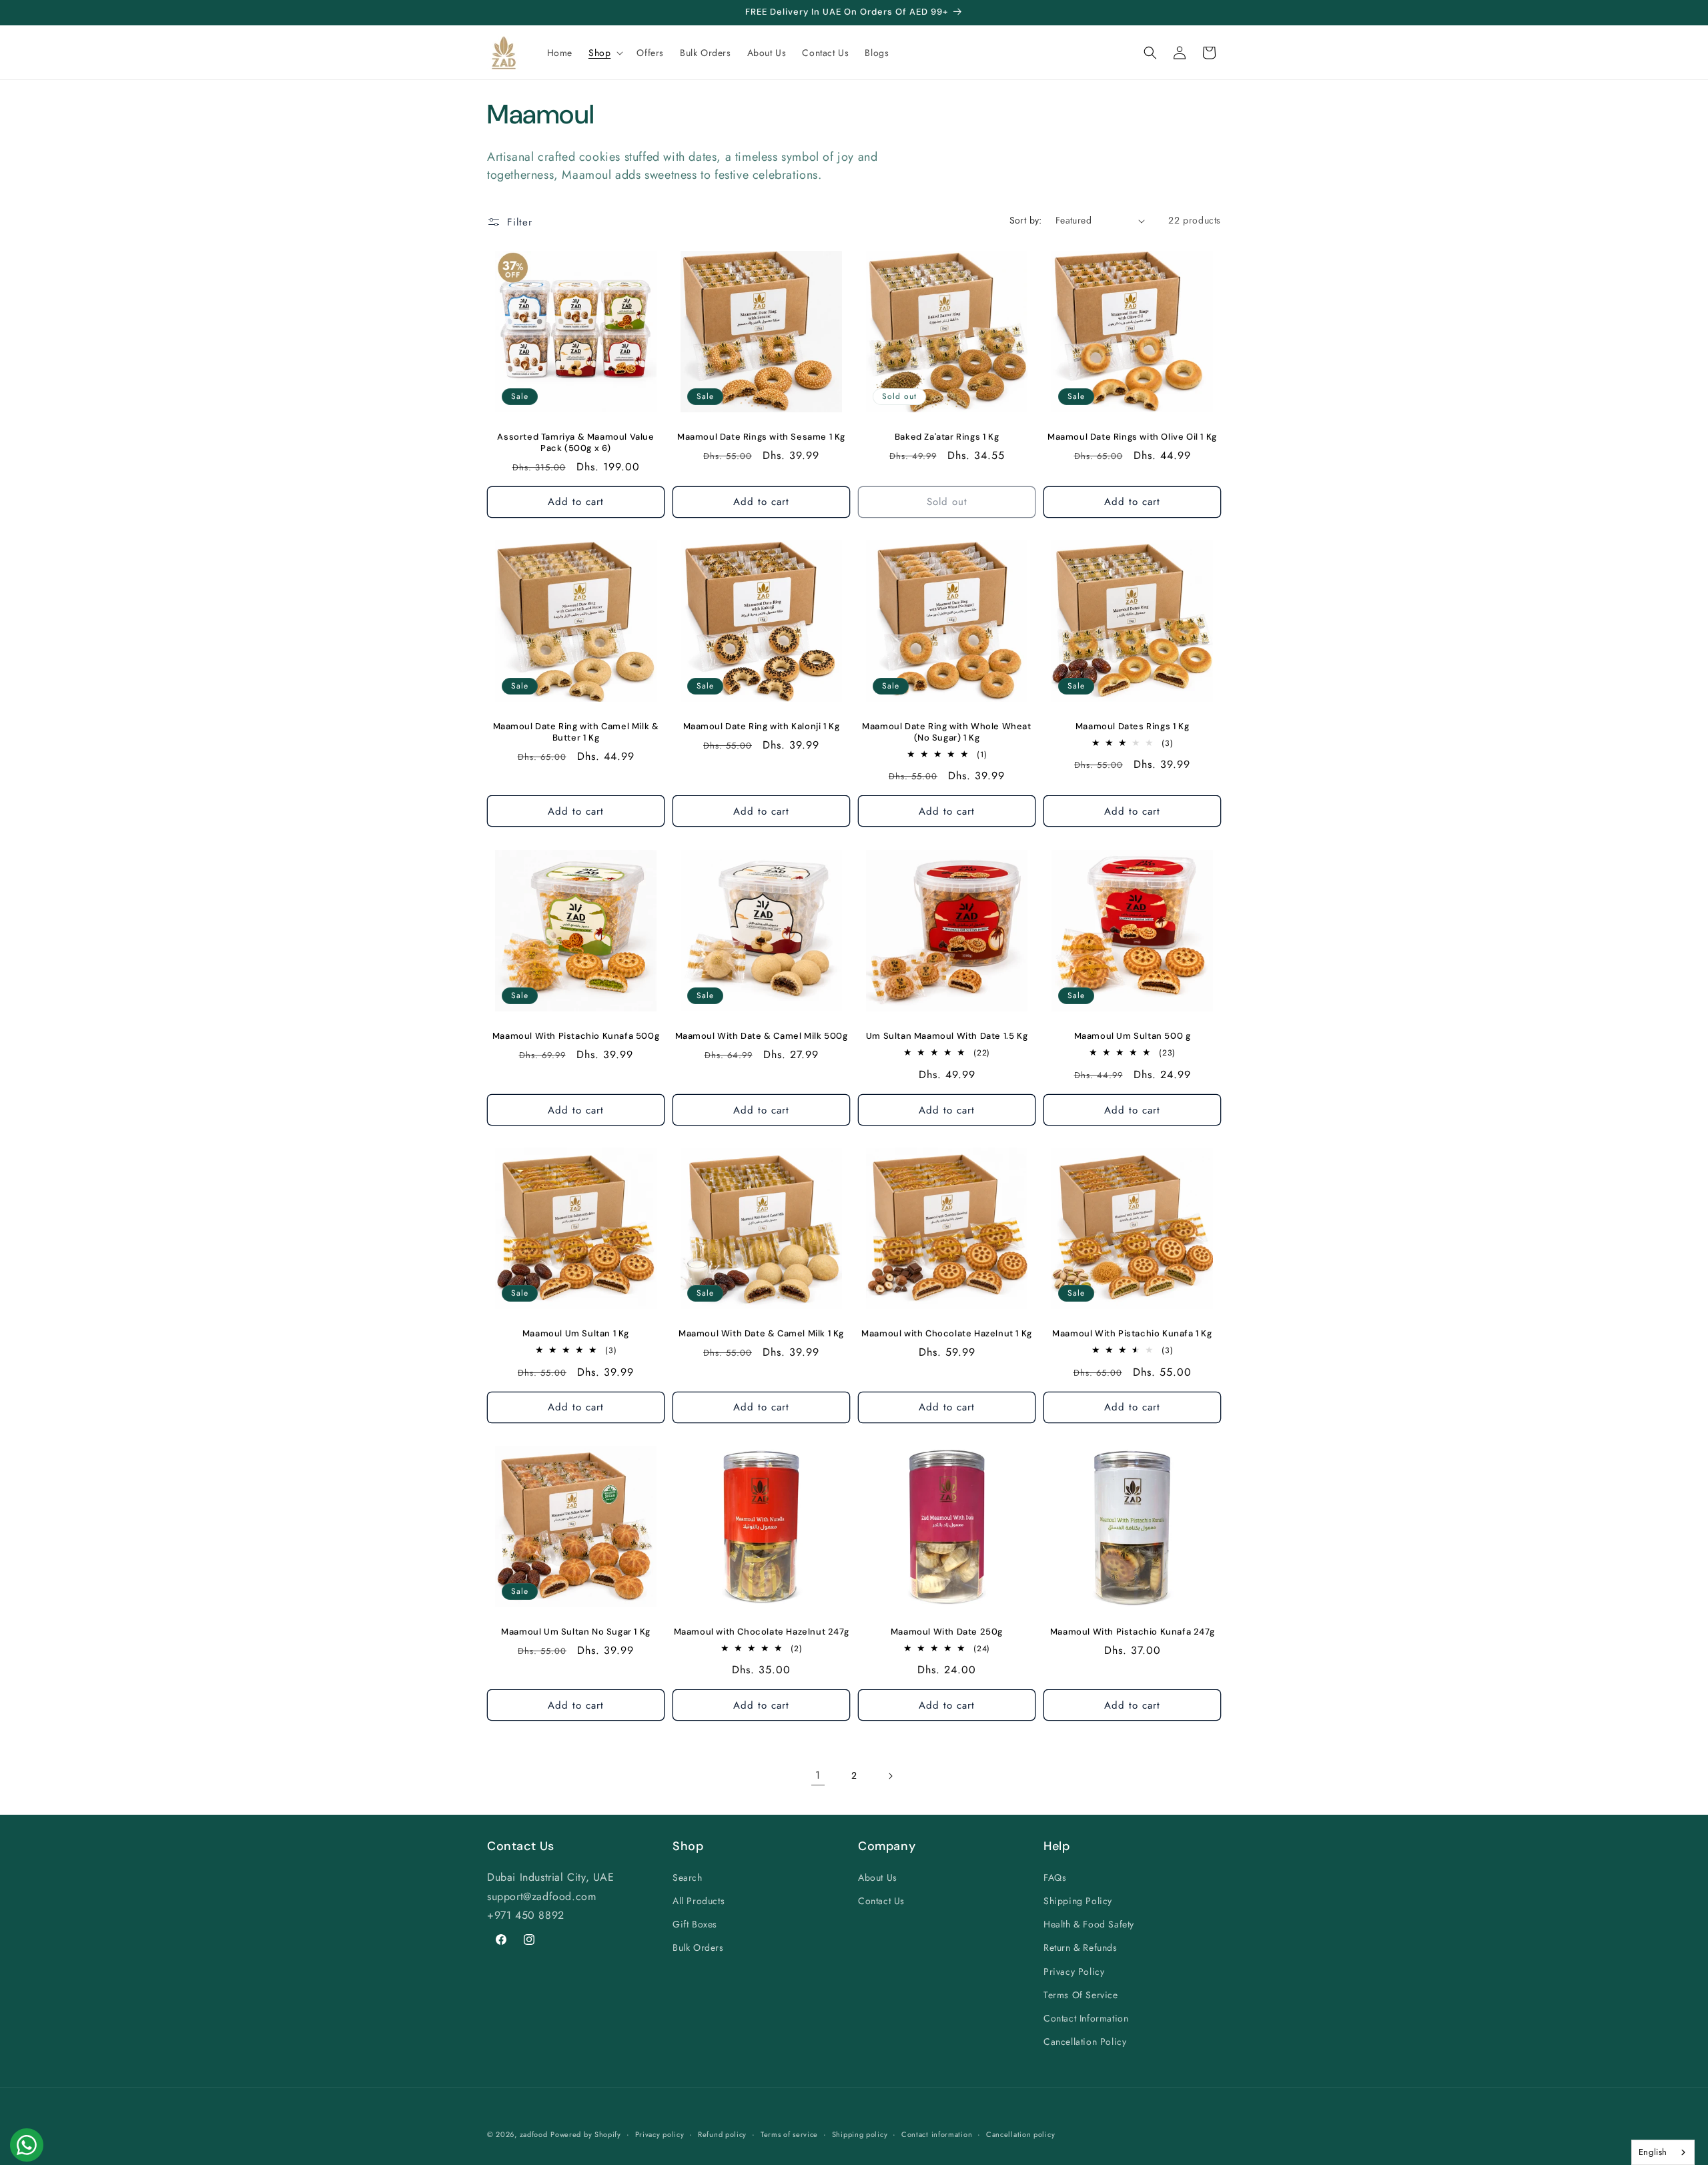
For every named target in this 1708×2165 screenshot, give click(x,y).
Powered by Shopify (586, 2134)
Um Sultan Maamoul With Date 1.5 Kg (947, 1036)
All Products (699, 1900)
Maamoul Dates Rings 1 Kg (1132, 727)
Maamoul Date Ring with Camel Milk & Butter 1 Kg (576, 732)
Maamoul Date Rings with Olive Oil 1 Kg (1132, 437)
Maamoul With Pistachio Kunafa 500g (576, 1036)
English (1653, 2152)
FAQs (1055, 1877)
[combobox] (1663, 2152)
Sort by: (1026, 220)
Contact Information (1086, 2018)
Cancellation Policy (1085, 2041)
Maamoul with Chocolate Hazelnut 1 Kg (947, 1334)
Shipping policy (860, 2134)
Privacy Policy (1074, 1971)
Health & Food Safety (1089, 1923)
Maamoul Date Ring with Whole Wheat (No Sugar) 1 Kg (946, 732)
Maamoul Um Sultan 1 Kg (576, 1334)
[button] (604, 53)
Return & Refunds (1081, 1947)
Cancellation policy (1020, 2134)
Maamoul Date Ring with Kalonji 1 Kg (762, 727)
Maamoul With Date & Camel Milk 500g (762, 1036)
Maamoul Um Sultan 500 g (1133, 1036)
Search (688, 1877)
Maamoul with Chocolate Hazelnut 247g (762, 1632)
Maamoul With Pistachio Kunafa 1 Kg (1132, 1334)
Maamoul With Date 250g (947, 1632)
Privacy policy (660, 2134)
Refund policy (722, 2134)
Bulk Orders (698, 1947)
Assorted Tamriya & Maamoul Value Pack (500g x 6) (575, 443)
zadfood (534, 2134)
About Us (878, 1877)
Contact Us (881, 1900)
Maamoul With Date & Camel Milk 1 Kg (761, 1334)
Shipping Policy (1078, 1900)
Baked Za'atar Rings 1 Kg (947, 437)
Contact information (937, 2134)
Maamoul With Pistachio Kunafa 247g (1132, 1632)
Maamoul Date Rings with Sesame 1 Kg (761, 437)
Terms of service (789, 2134)
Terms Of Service (1081, 1994)
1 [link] (818, 1775)
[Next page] (890, 1776)
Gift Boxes (695, 1923)
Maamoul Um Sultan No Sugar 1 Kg (576, 1632)
